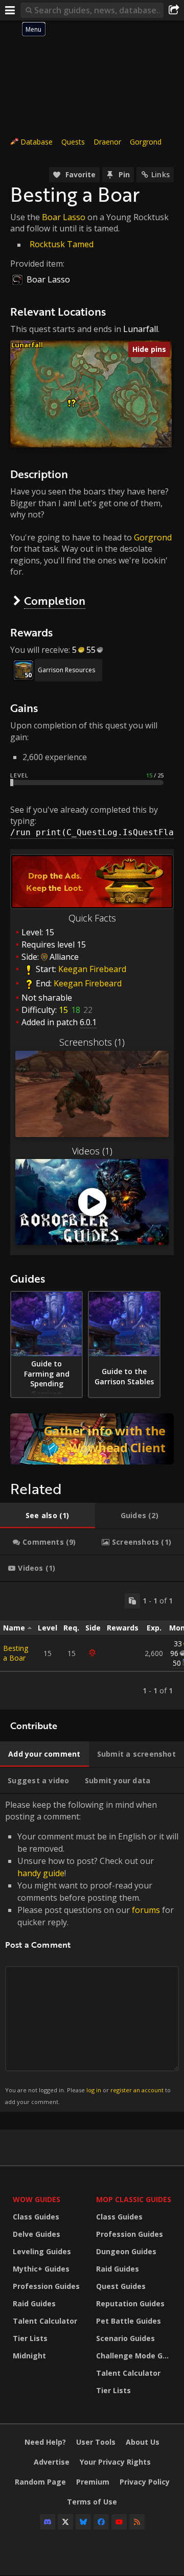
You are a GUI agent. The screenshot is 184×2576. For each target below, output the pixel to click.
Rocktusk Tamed (62, 244)
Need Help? (45, 2442)
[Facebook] (101, 2522)
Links (160, 174)
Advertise (52, 2462)
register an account (137, 2090)
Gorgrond (146, 142)
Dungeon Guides (126, 2251)
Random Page (40, 2482)
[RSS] (137, 2522)
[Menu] (10, 10)
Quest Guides (121, 2286)
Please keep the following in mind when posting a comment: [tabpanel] (92, 1952)
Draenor (107, 142)
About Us (143, 2442)
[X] (65, 2522)
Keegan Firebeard (92, 970)
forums (146, 1910)
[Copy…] (132, 1601)
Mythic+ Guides (41, 2269)
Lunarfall (141, 329)
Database (37, 142)
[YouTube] (119, 2522)
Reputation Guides (130, 2303)
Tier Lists (30, 2338)
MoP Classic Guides (134, 2199)
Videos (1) (92, 1151)
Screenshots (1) (92, 1042)
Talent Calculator (45, 2321)
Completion (55, 600)
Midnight (29, 2356)
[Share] (174, 10)
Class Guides (36, 2217)
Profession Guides (46, 2286)
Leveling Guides (42, 2251)
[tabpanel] (92, 1646)
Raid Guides (34, 2303)
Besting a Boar (16, 1653)
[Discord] (48, 2522)
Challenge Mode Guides (135, 2356)
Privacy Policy (145, 2482)
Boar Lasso (64, 217)
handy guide (41, 1873)
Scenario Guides (125, 2338)
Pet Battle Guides (129, 2321)
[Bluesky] (83, 2522)
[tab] (48, 1516)
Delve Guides (37, 2234)
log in (94, 2090)
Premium (93, 2482)
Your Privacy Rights (115, 2462)
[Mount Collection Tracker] (92, 1439)
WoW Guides (37, 2199)
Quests (73, 142)
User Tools (96, 2442)
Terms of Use (92, 2502)
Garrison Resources (66, 670)
